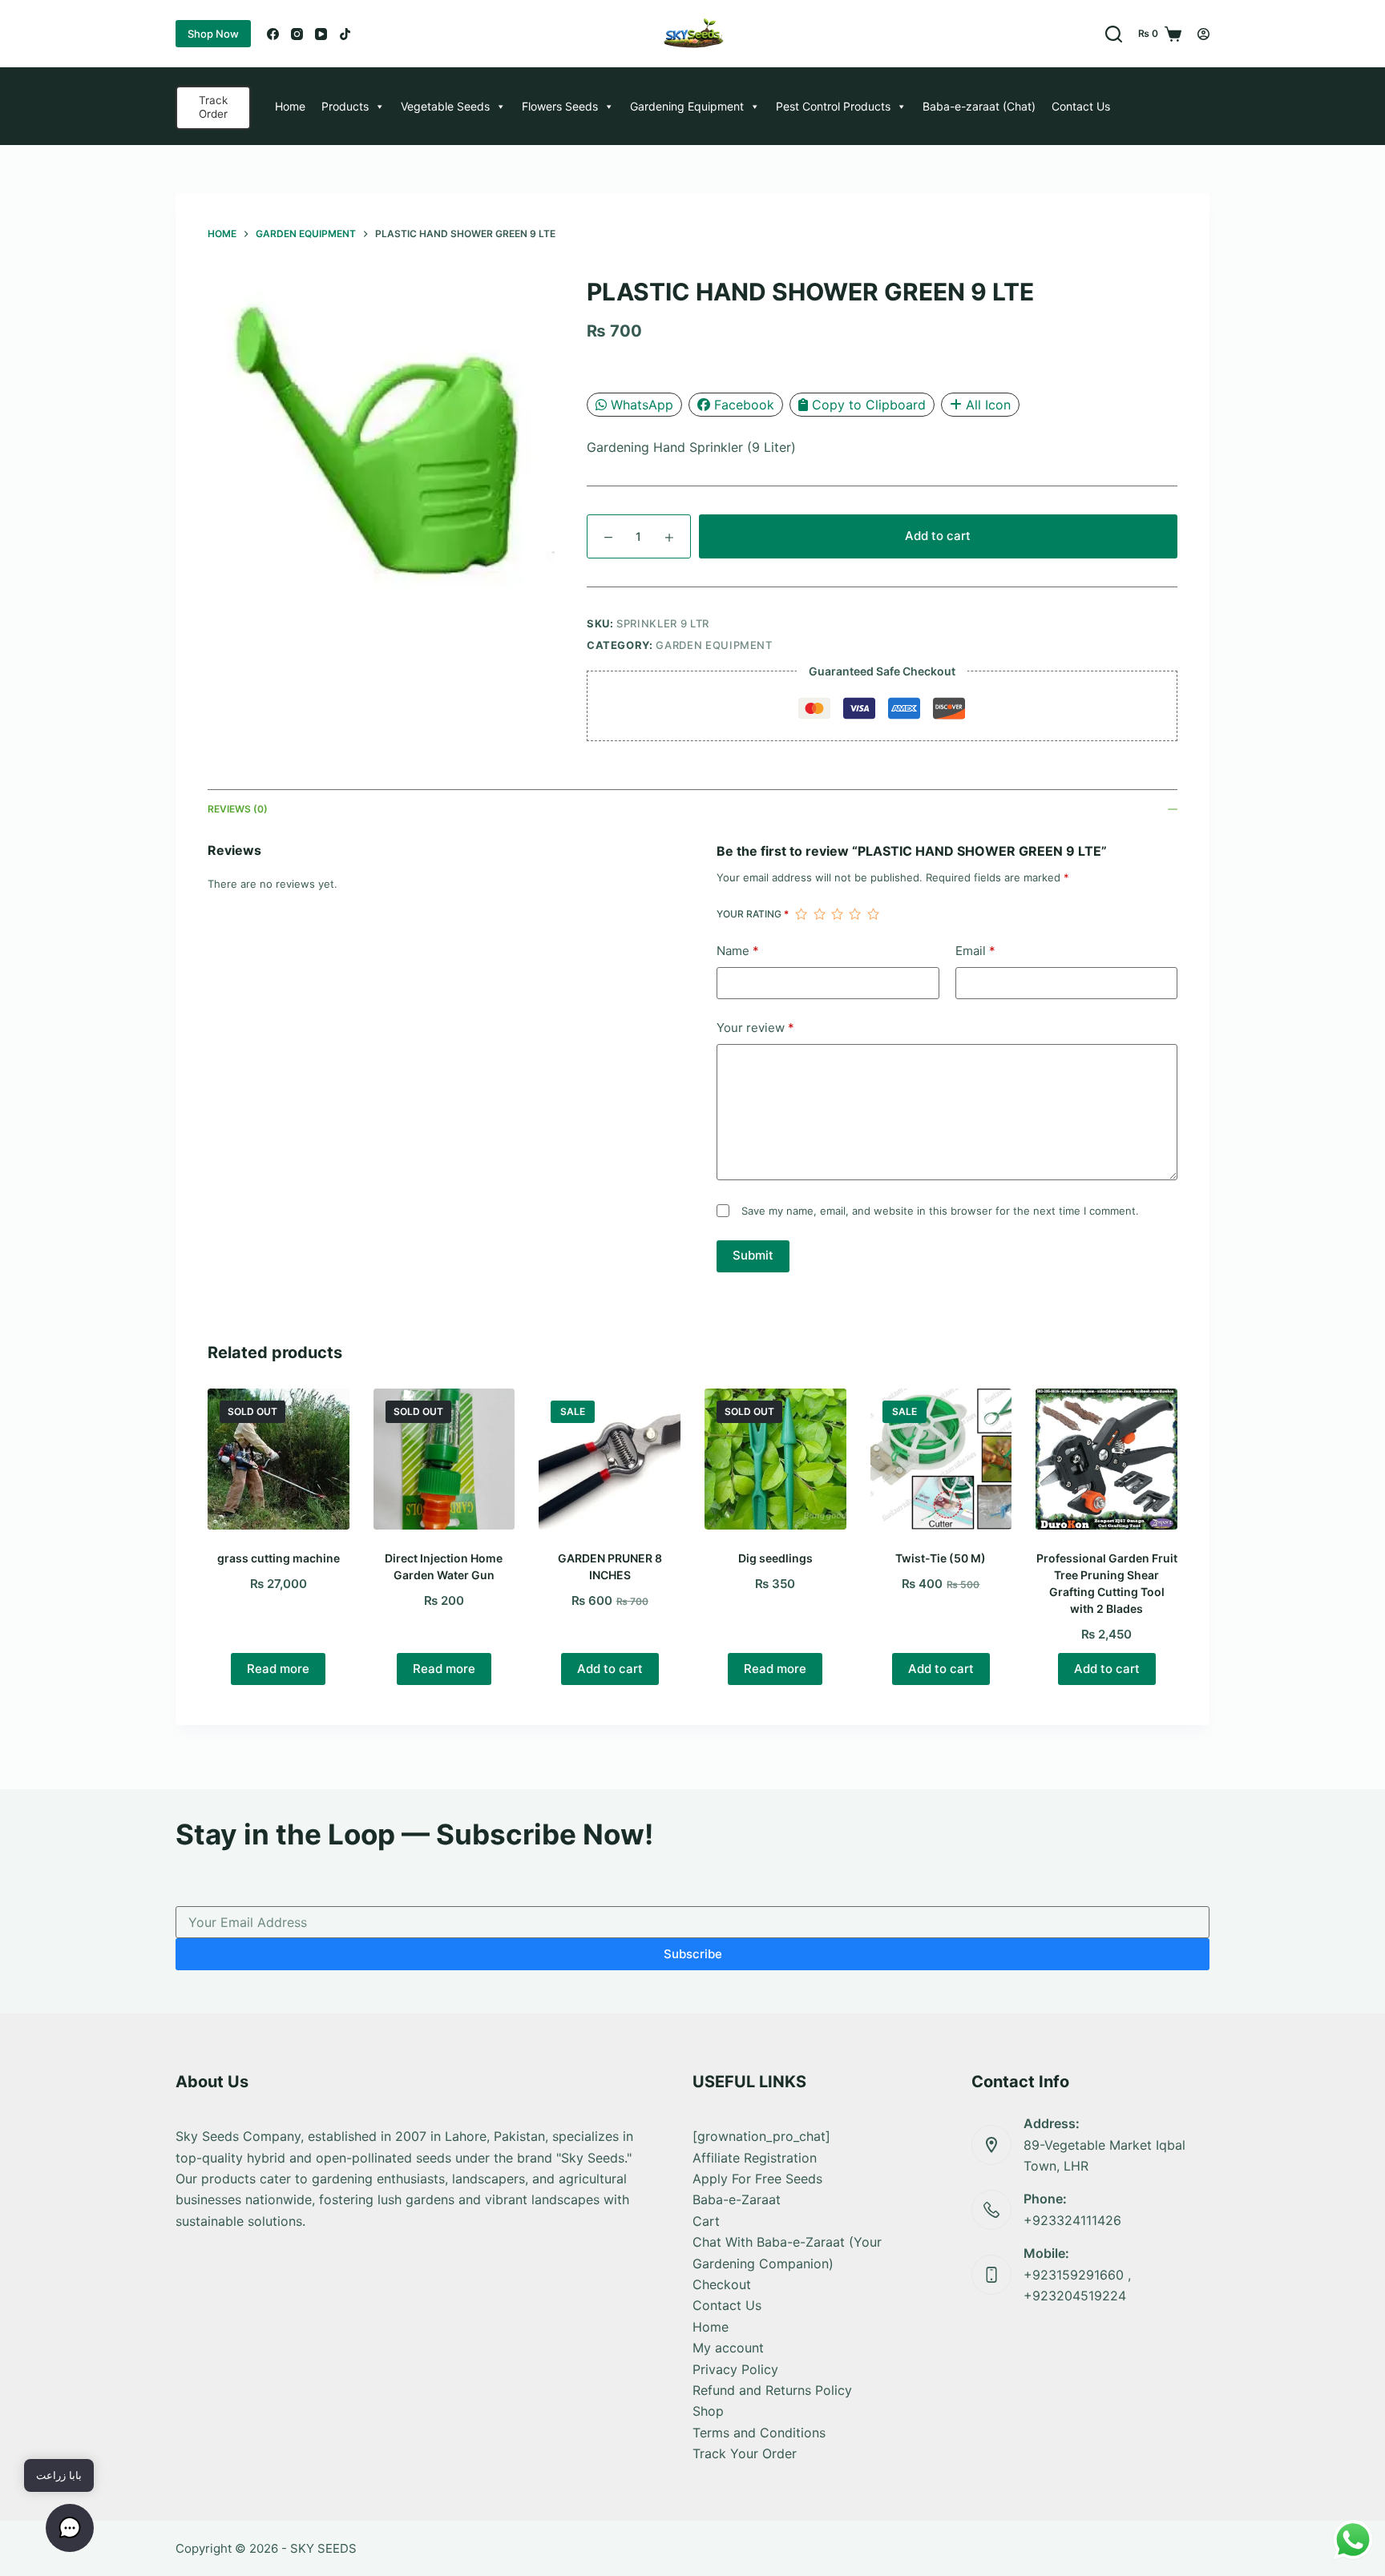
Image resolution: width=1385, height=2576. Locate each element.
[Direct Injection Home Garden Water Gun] (444, 1459)
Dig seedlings (775, 1558)
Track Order (213, 107)
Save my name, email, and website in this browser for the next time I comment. (940, 1211)
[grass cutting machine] (279, 1459)
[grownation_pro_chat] (761, 2136)
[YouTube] (321, 34)
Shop (708, 2411)
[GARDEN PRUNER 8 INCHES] (610, 1459)
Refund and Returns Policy (772, 2390)
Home (290, 106)
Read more (278, 1669)
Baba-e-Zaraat (737, 2199)
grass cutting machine (279, 1558)
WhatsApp (642, 405)
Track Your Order (745, 2453)
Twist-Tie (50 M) (941, 1558)
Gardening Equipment (687, 106)
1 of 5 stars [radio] (801, 914)
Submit (753, 1255)
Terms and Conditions (759, 2433)
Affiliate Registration (755, 2158)
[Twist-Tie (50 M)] (941, 1459)
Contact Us (1081, 106)
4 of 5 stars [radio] (854, 914)
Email (975, 951)
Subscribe (693, 1954)
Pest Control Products (833, 106)
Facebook (744, 405)
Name (738, 951)
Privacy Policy (735, 2369)
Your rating (753, 914)
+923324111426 (1072, 2220)
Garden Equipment (714, 645)
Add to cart (938, 536)
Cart (706, 2221)
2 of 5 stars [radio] (819, 914)
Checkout (722, 2284)
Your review (755, 1028)
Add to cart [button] (610, 1669)
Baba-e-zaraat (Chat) (979, 106)
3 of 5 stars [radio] (837, 914)
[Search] (1114, 34)
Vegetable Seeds (445, 106)
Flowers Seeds (560, 106)
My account (728, 2348)
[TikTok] (345, 34)
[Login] (1203, 34)
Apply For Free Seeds (757, 2179)
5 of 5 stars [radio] (873, 914)
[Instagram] (297, 34)
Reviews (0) (238, 809)
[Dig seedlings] (775, 1459)
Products (345, 106)
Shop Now (213, 34)
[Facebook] (273, 34)
